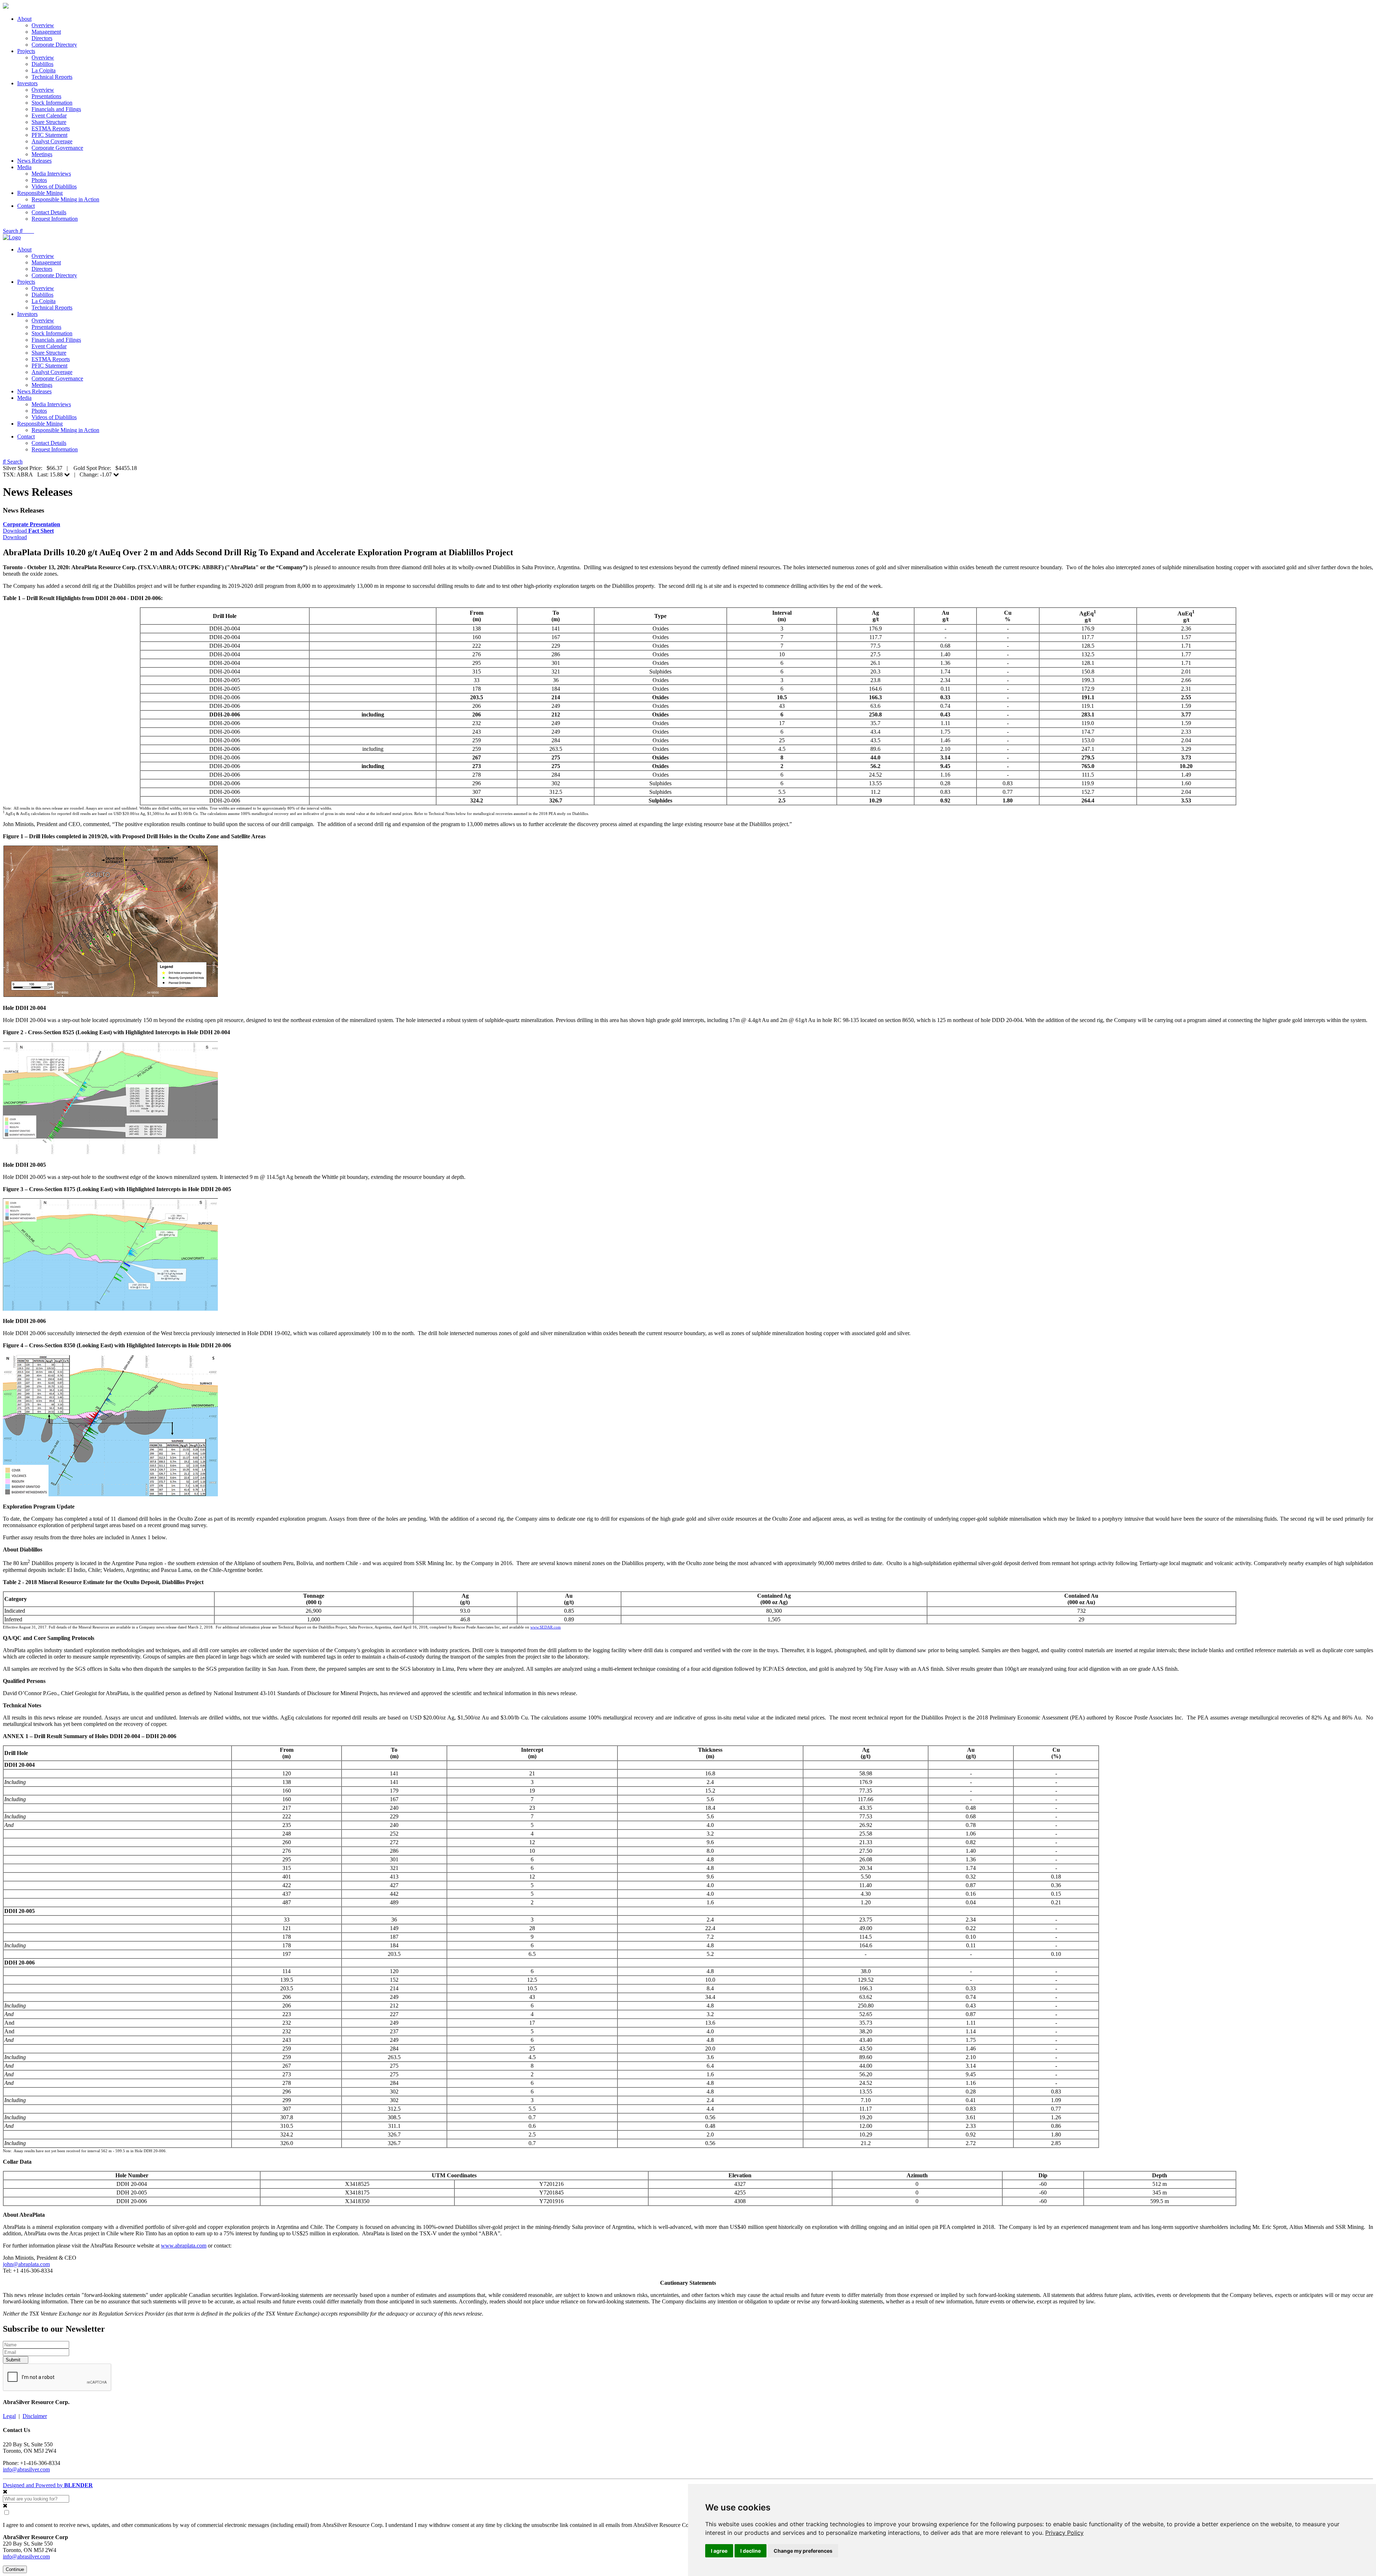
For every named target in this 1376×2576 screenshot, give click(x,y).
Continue (15, 2569)
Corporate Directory (54, 45)
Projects (26, 51)
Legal (9, 2416)
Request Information (55, 219)
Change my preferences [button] (803, 2551)
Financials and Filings (56, 109)
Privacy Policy (1064, 2533)
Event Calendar (49, 116)
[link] (1064, 2533)
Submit (14, 2360)
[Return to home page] (6, 7)
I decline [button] (751, 2551)
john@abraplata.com (26, 2264)
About (24, 19)
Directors (42, 38)
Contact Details (49, 212)
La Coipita (44, 70)
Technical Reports (52, 77)
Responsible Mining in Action (65, 199)
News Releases (34, 161)
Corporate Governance (57, 148)
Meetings (42, 154)
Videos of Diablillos (54, 186)
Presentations (46, 96)
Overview (43, 25)
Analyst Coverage (52, 141)
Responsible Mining (40, 193)
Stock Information (52, 103)
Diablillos (42, 64)
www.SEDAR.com (546, 1627)
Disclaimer (35, 2416)
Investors (27, 83)
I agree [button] (719, 2551)
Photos (39, 180)
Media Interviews (51, 174)
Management (46, 32)
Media (24, 167)
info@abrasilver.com (26, 2469)
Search (11, 231)
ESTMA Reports (51, 128)
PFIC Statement (49, 135)
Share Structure (49, 122)
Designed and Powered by (48, 2485)
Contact (26, 206)
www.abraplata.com (184, 2246)
